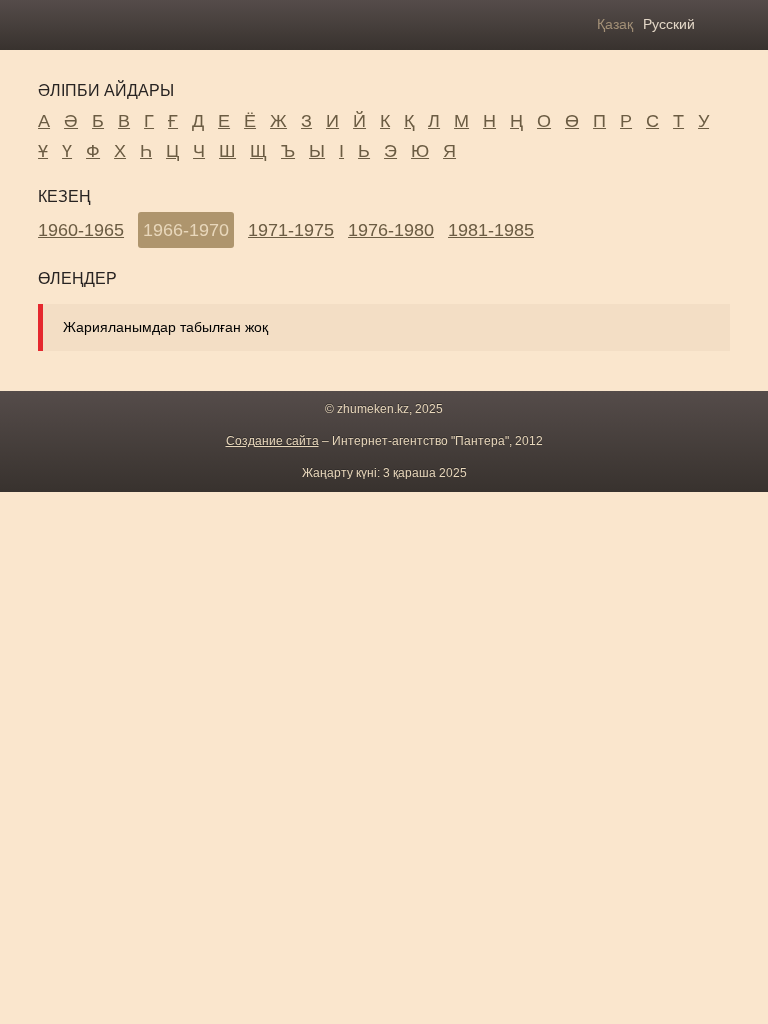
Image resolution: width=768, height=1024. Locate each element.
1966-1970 (186, 230)
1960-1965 (81, 230)
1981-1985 (491, 230)
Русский (669, 24)
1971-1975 (291, 230)
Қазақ (615, 24)
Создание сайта (272, 441)
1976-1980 (391, 230)
